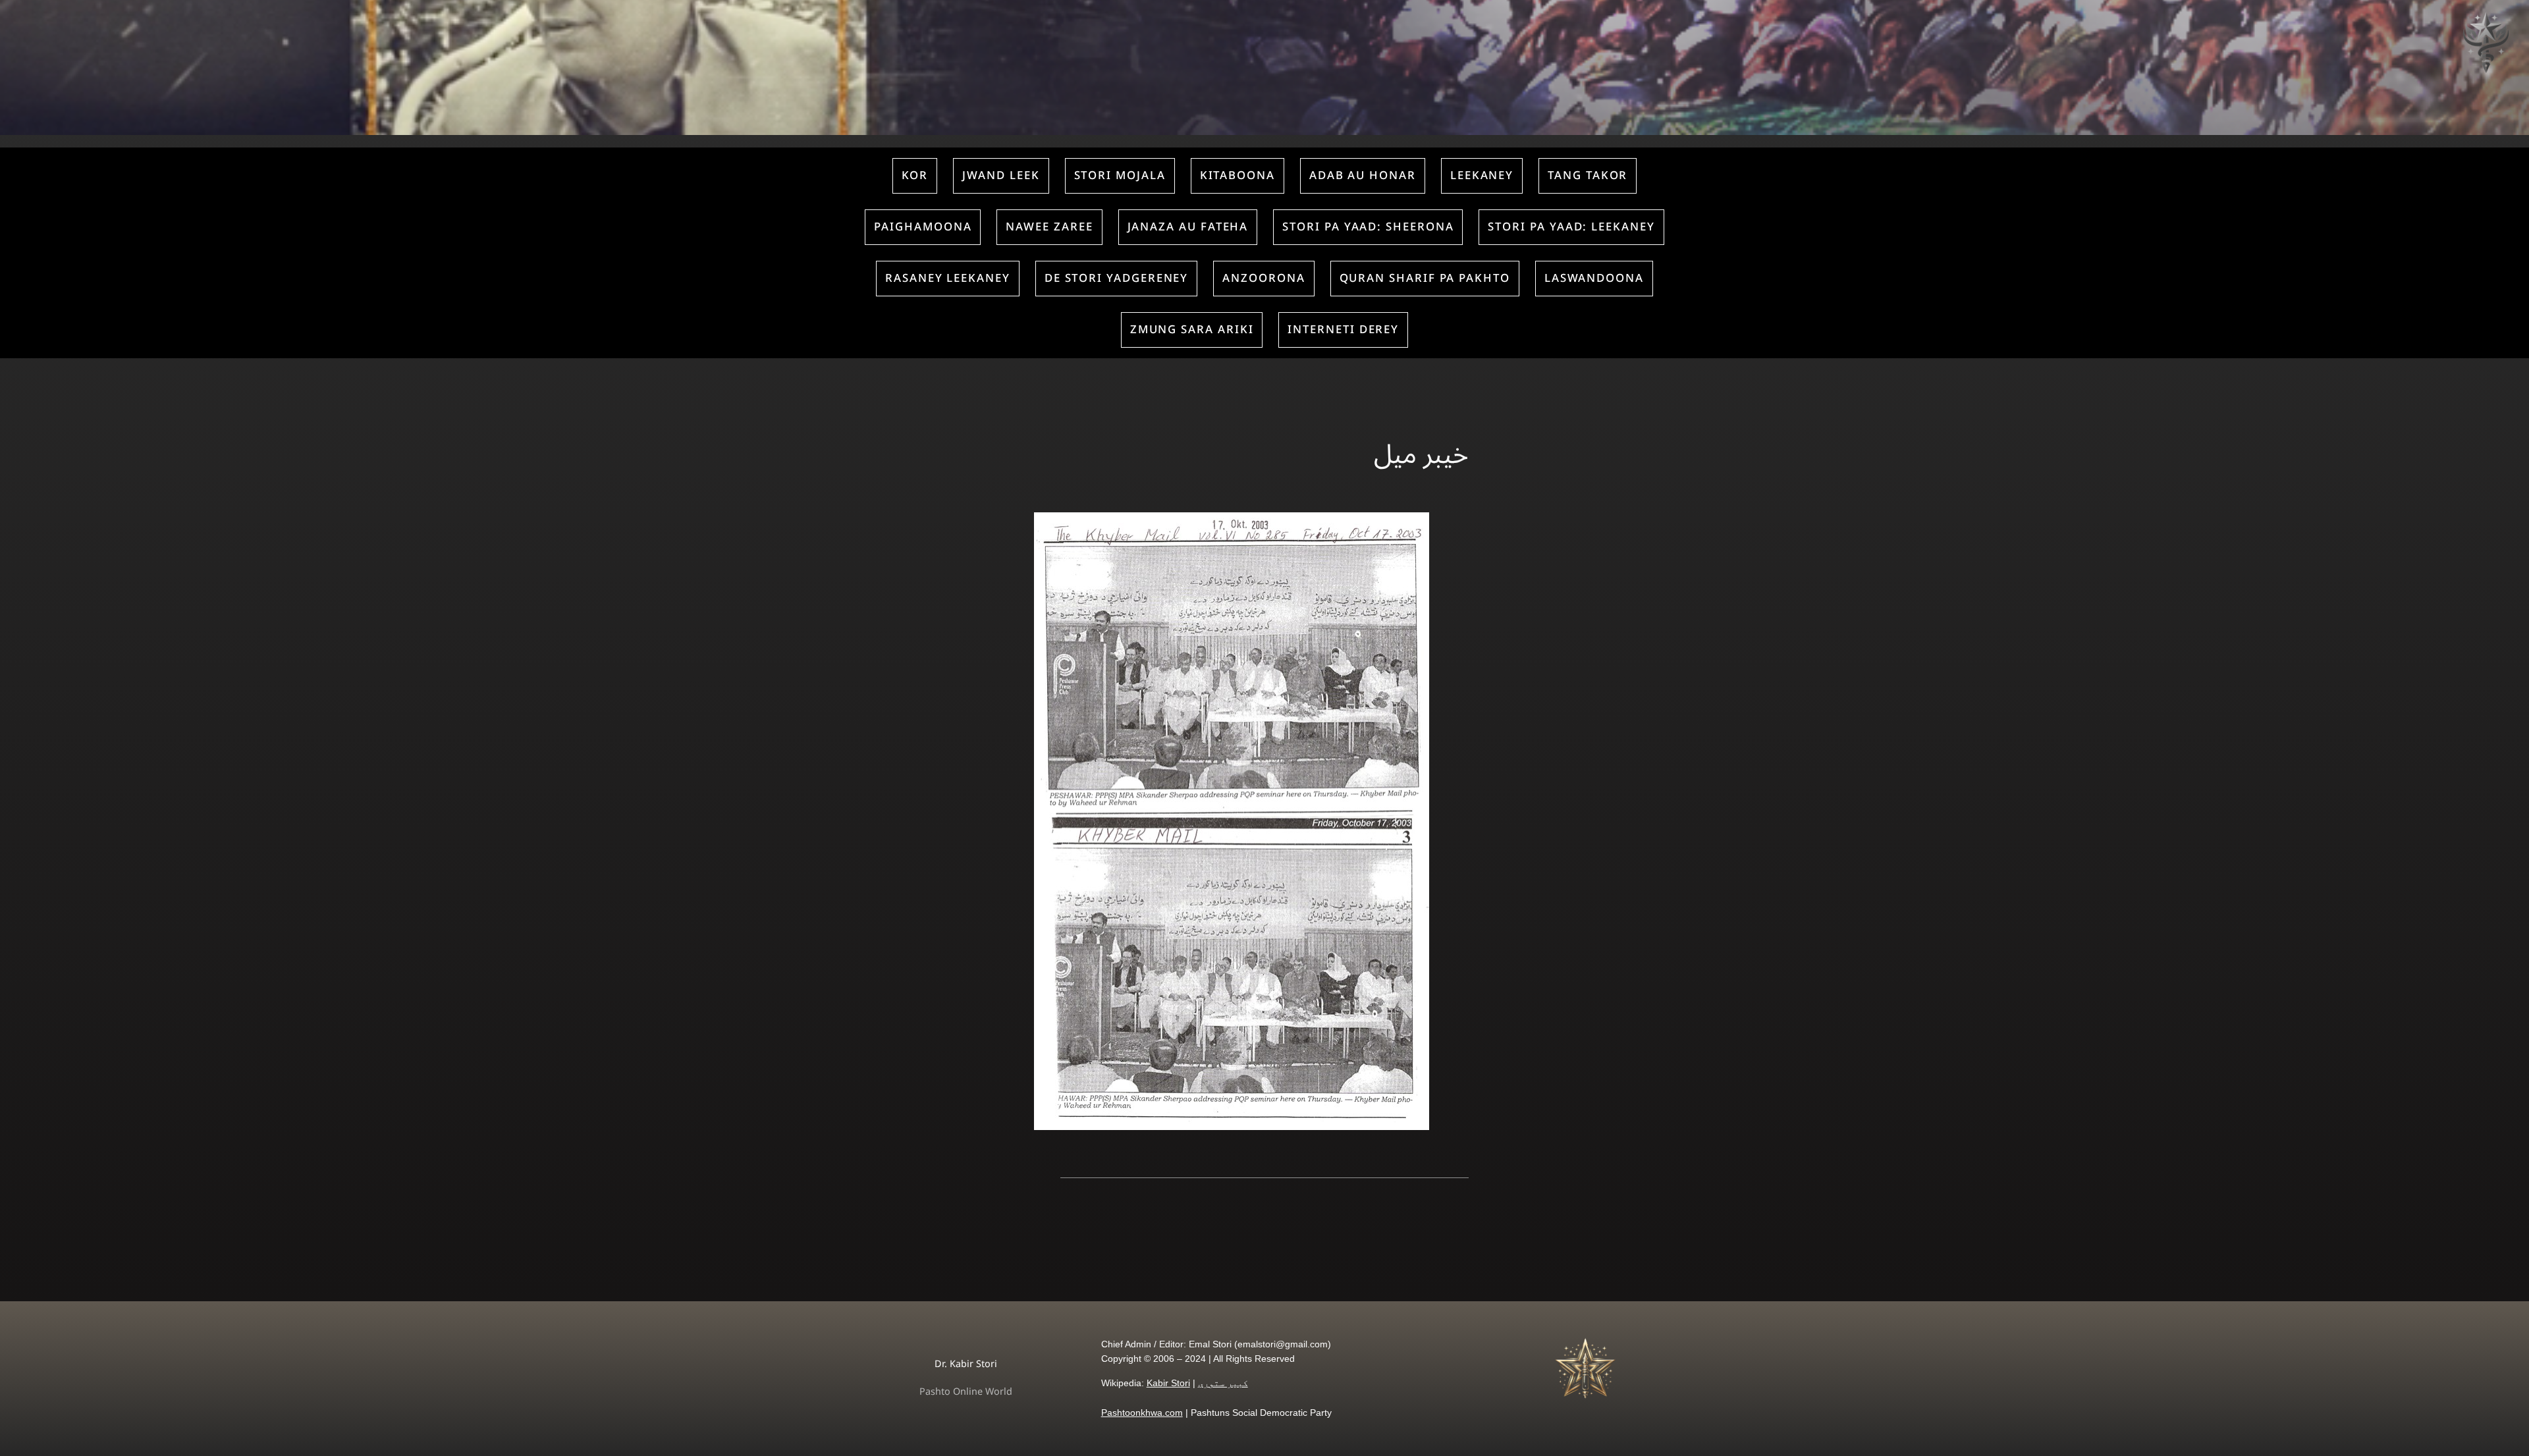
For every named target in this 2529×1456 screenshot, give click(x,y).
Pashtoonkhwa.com (1142, 1413)
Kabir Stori (1168, 1383)
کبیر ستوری (1223, 1383)
